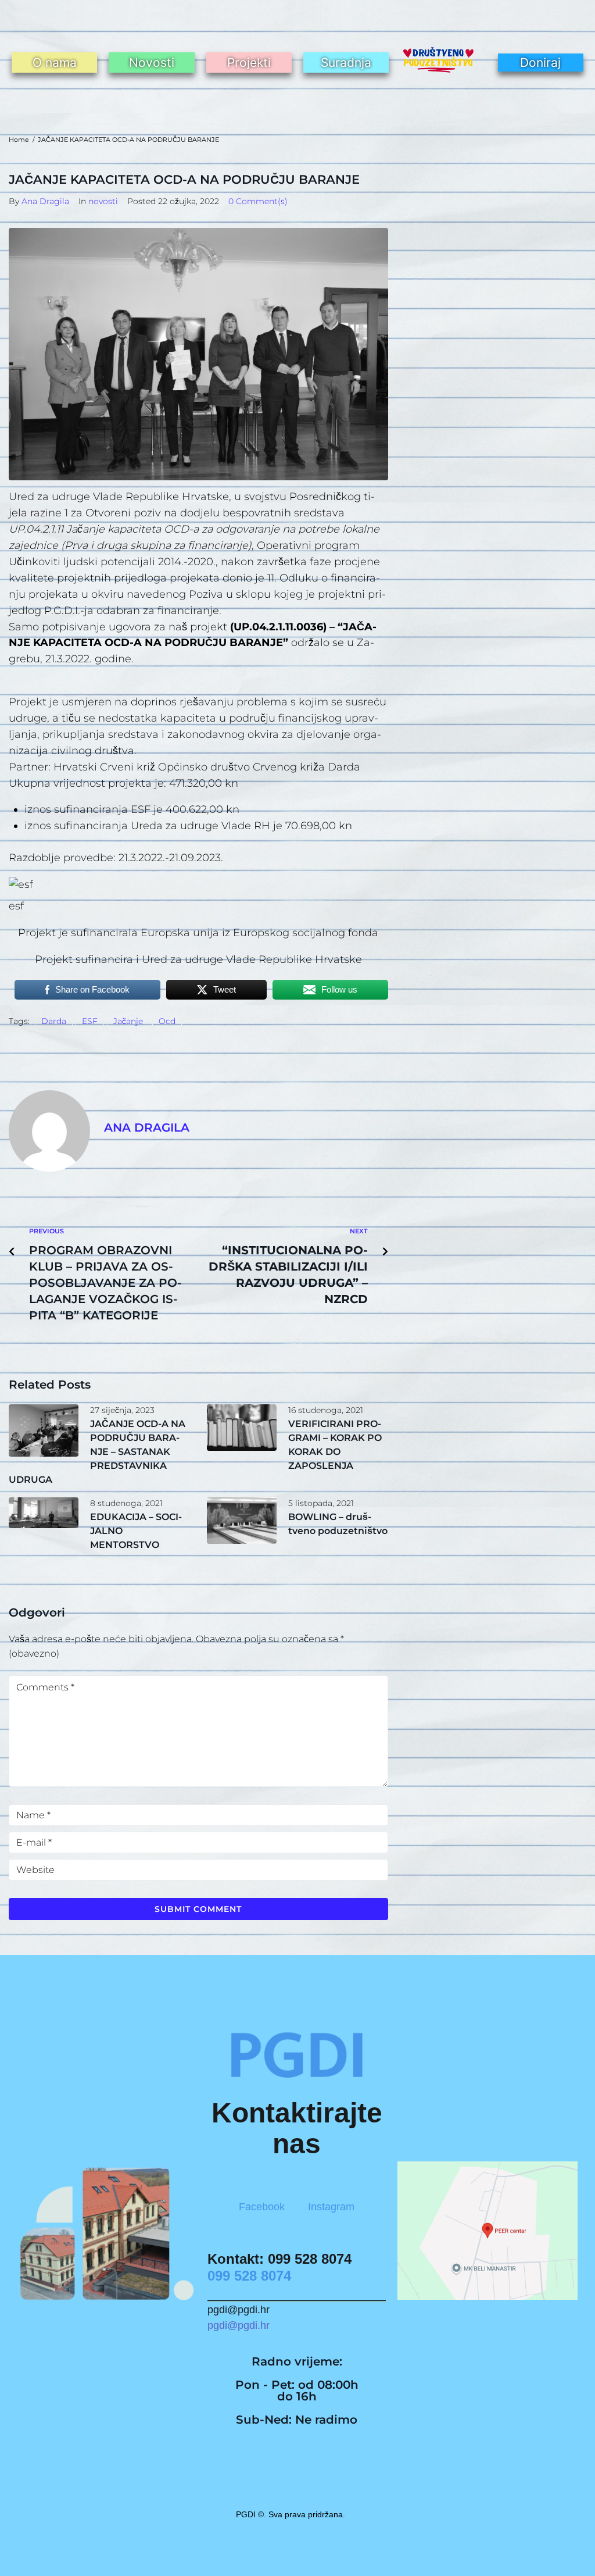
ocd (167, 1021)
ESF (90, 1021)
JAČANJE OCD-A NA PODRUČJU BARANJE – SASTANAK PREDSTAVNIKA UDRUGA (97, 1452)
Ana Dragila (45, 201)
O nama (55, 63)
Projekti (249, 63)
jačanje (128, 1021)
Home (19, 140)
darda (54, 1021)
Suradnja (346, 63)
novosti (103, 201)
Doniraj (540, 63)
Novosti (152, 63)
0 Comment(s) (258, 201)
